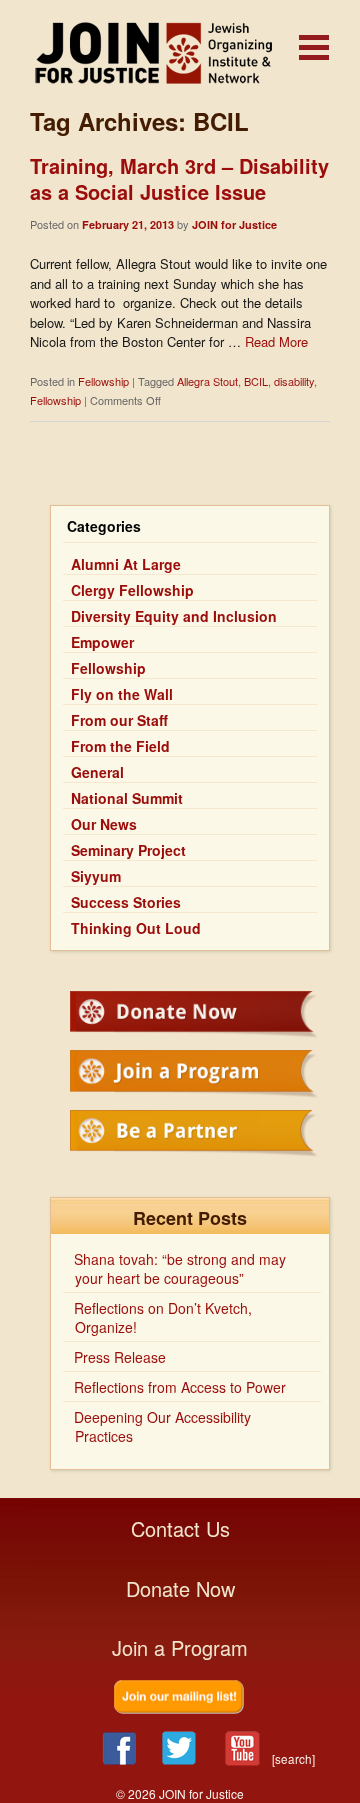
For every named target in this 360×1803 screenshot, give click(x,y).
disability (294, 381)
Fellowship (103, 381)
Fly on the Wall (122, 694)
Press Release (120, 1357)
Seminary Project (128, 850)
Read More (276, 341)
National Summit (127, 798)
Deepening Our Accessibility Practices (162, 1426)
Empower (102, 642)
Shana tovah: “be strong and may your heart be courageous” (180, 1268)
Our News (104, 824)
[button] (314, 47)
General (97, 772)
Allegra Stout (207, 381)
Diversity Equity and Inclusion (174, 616)
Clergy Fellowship (132, 590)
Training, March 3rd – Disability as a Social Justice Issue (179, 178)
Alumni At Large (126, 564)
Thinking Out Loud (136, 928)
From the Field (120, 746)
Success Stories (126, 902)
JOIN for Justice (180, 52)
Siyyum (96, 876)
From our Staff (119, 720)
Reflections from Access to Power (180, 1387)
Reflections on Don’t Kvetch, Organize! (163, 1317)
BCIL (256, 381)
